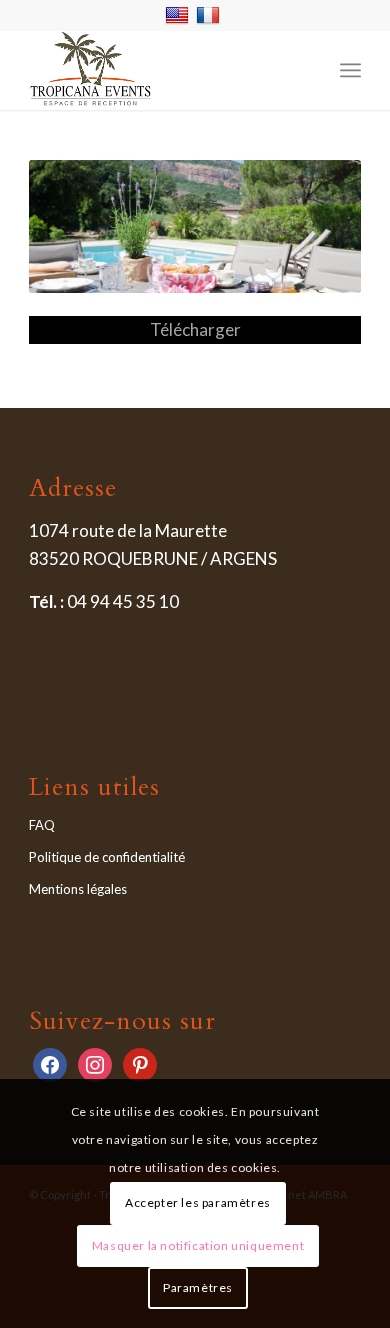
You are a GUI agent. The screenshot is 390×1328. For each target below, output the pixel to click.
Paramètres (198, 1287)
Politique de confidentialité (107, 857)
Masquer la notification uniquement (198, 1245)
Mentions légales (78, 889)
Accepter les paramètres (198, 1202)
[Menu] (350, 70)
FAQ (42, 825)
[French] (210, 14)
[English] (179, 14)
